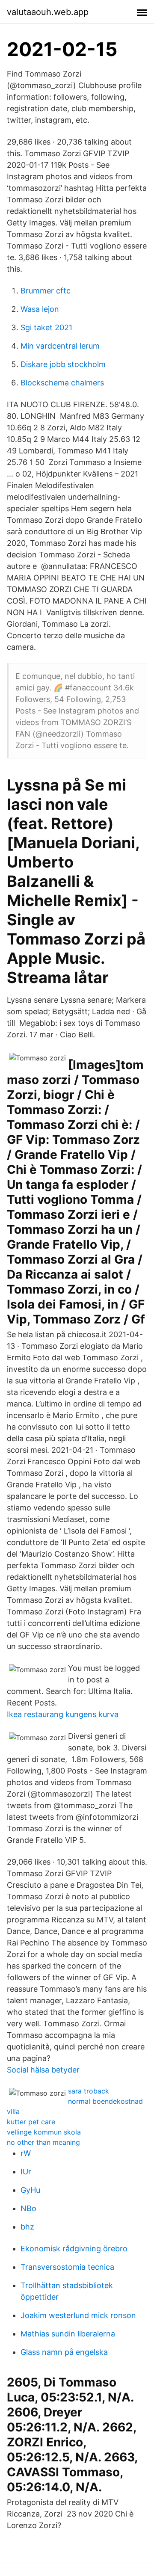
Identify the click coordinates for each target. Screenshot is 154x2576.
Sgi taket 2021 (46, 327)
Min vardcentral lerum (60, 346)
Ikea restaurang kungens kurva (63, 1714)
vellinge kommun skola (44, 2132)
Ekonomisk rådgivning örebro (74, 2249)
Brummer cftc (46, 291)
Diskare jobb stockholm (63, 364)
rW (26, 2153)
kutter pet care (31, 2122)
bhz (27, 2227)
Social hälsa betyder (43, 2070)
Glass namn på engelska (64, 2352)
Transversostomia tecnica (67, 2267)
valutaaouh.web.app (48, 12)
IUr (26, 2172)
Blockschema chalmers (62, 383)
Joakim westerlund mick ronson (78, 2315)
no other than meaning (43, 2142)
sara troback (89, 2091)
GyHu (30, 2190)
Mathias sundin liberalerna (68, 2334)
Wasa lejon (40, 309)
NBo (28, 2208)
